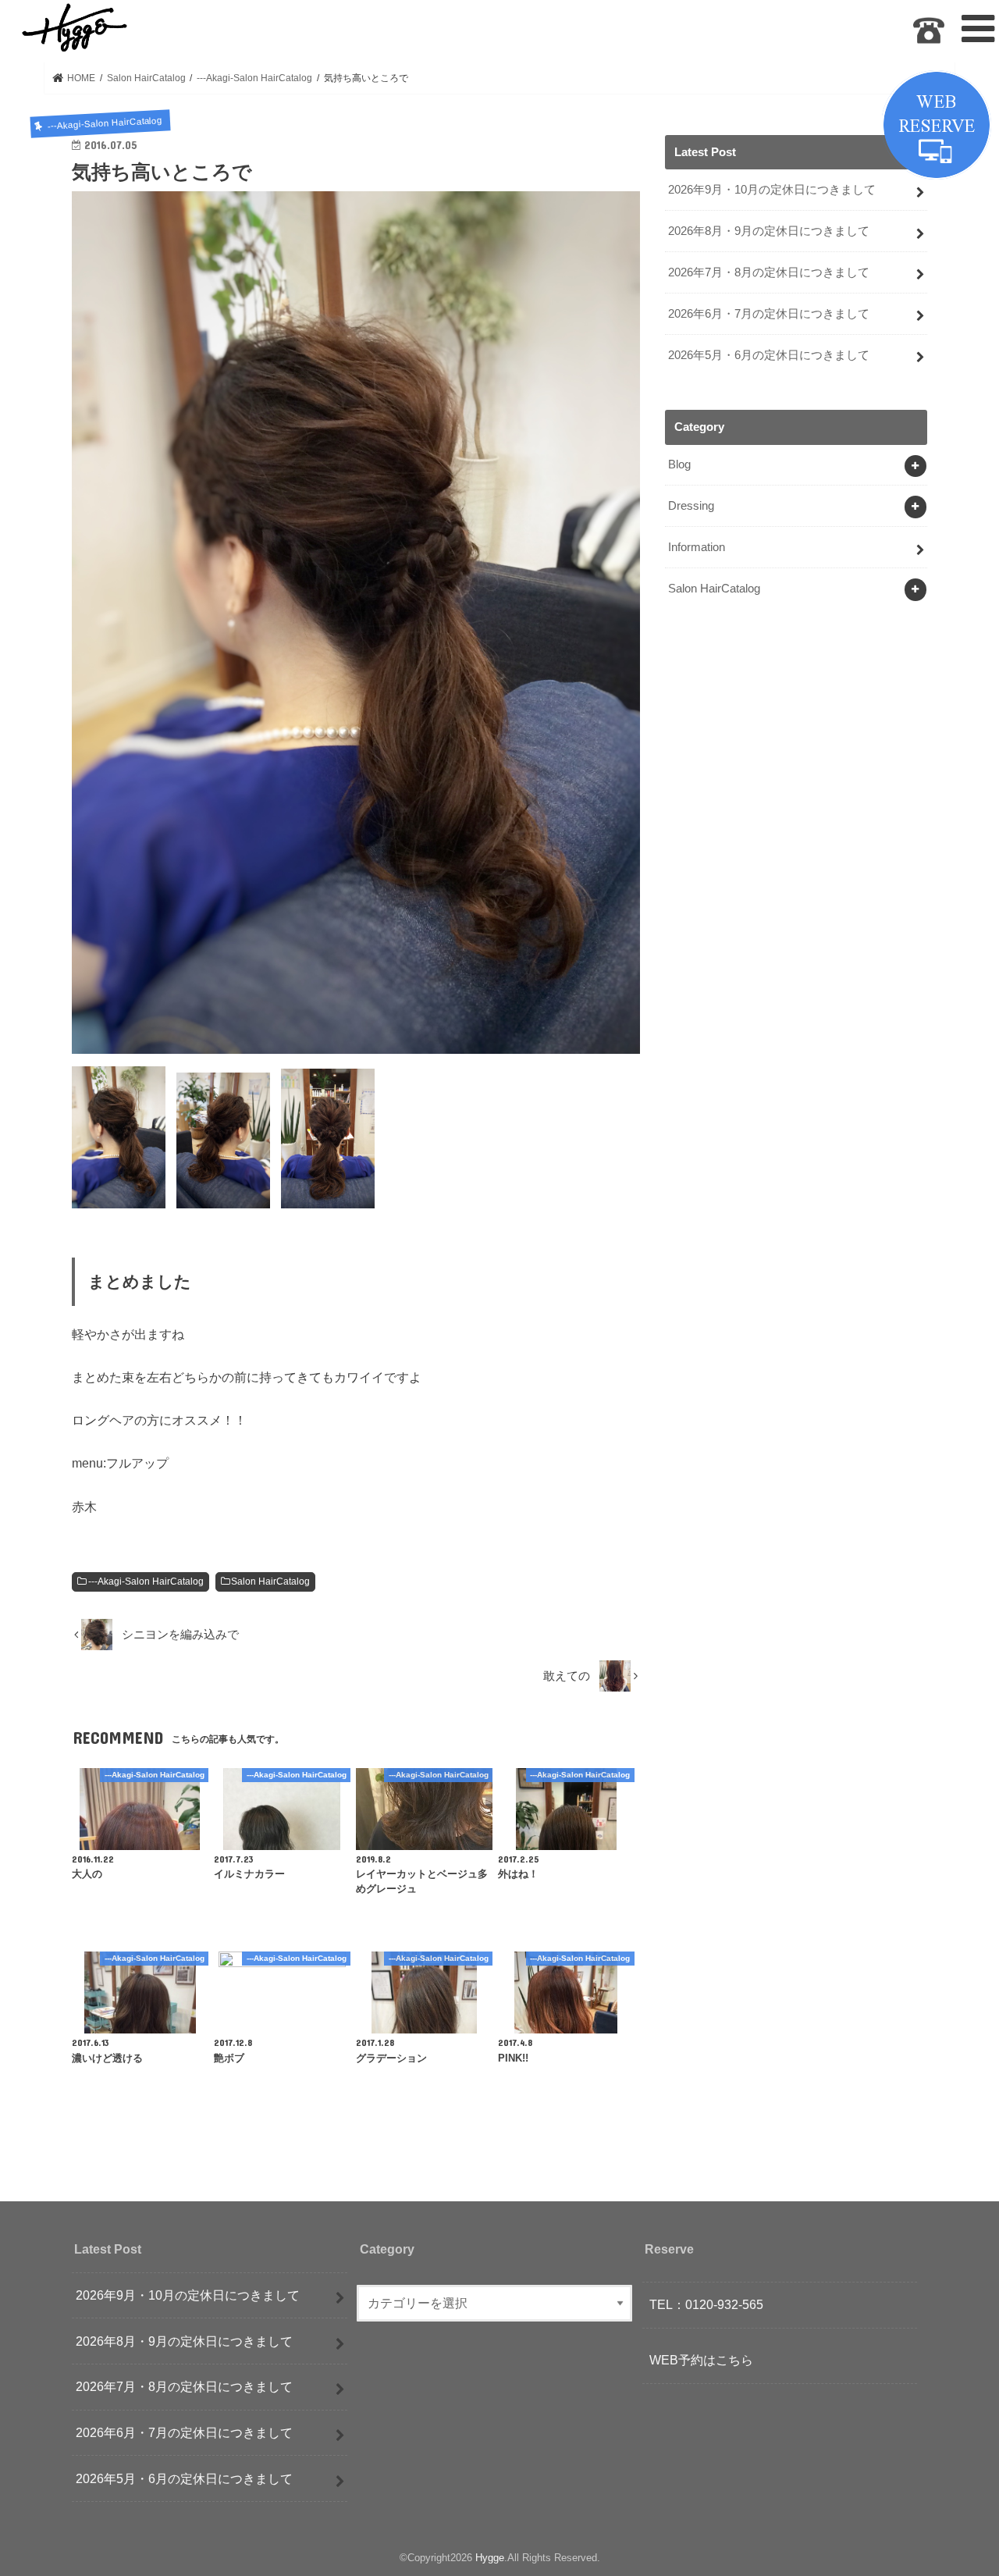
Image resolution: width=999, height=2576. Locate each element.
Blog (679, 464)
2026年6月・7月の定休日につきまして (769, 314)
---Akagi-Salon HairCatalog (146, 1582)
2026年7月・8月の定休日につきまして (769, 272)
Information (697, 547)
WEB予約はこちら (701, 2360)
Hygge (490, 2558)
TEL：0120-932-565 (706, 2304)
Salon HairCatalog (270, 1582)
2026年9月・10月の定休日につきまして (772, 190)
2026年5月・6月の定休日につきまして (769, 355)
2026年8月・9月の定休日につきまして (769, 231)
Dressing (691, 506)
